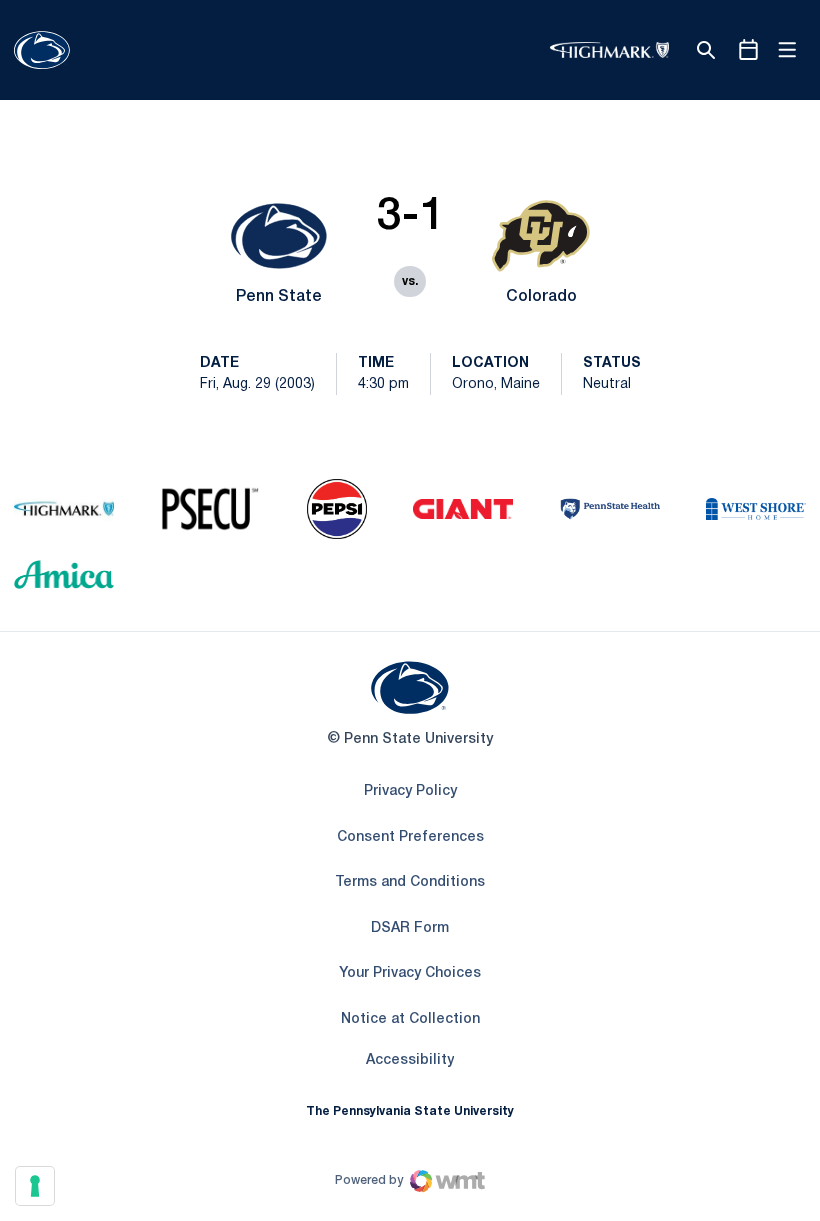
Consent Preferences (410, 837)
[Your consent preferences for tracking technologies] (35, 1186)
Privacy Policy (410, 791)
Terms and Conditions (410, 882)
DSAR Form (410, 928)
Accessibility (410, 1060)
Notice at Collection (410, 1019)
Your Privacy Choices (410, 973)
